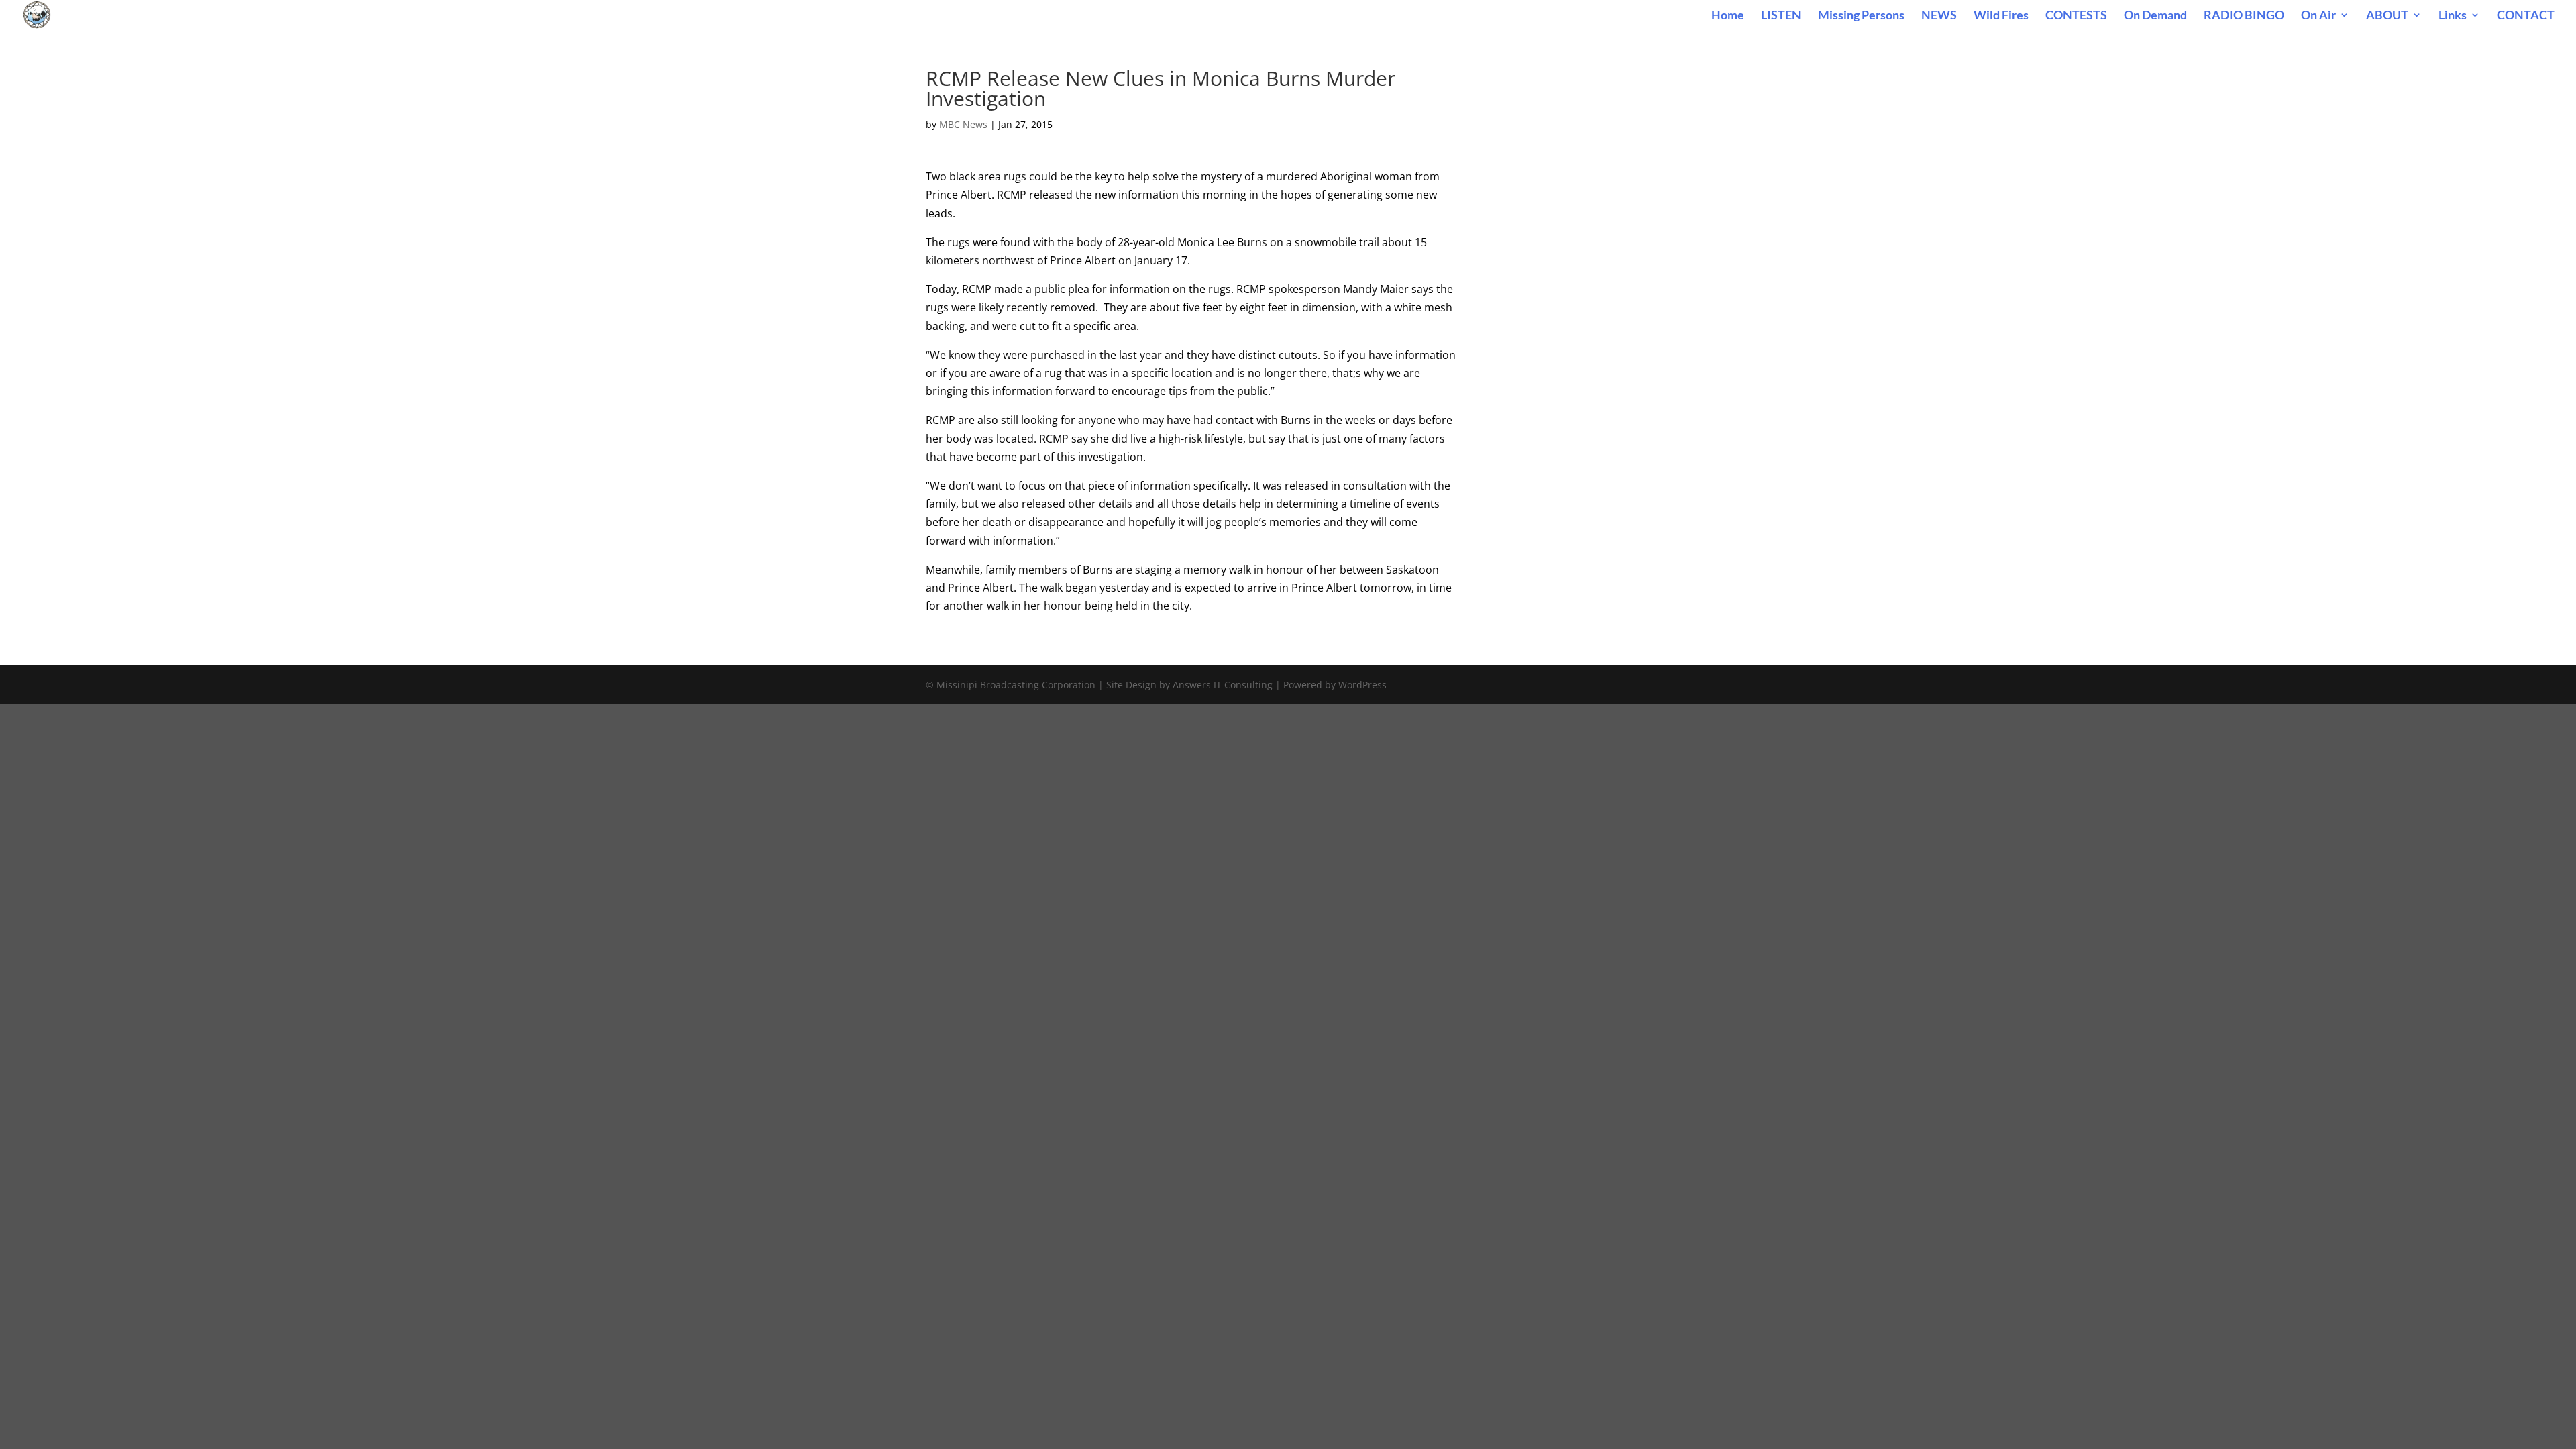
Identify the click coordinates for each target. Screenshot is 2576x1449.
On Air (2318, 16)
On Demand (2155, 16)
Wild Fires (2001, 16)
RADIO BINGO (2244, 16)
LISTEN (1781, 16)
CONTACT (2526, 16)
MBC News (963, 124)
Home (1728, 16)
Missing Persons (1861, 16)
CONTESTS (2076, 16)
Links (2453, 16)
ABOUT (2387, 16)
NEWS (1939, 16)
